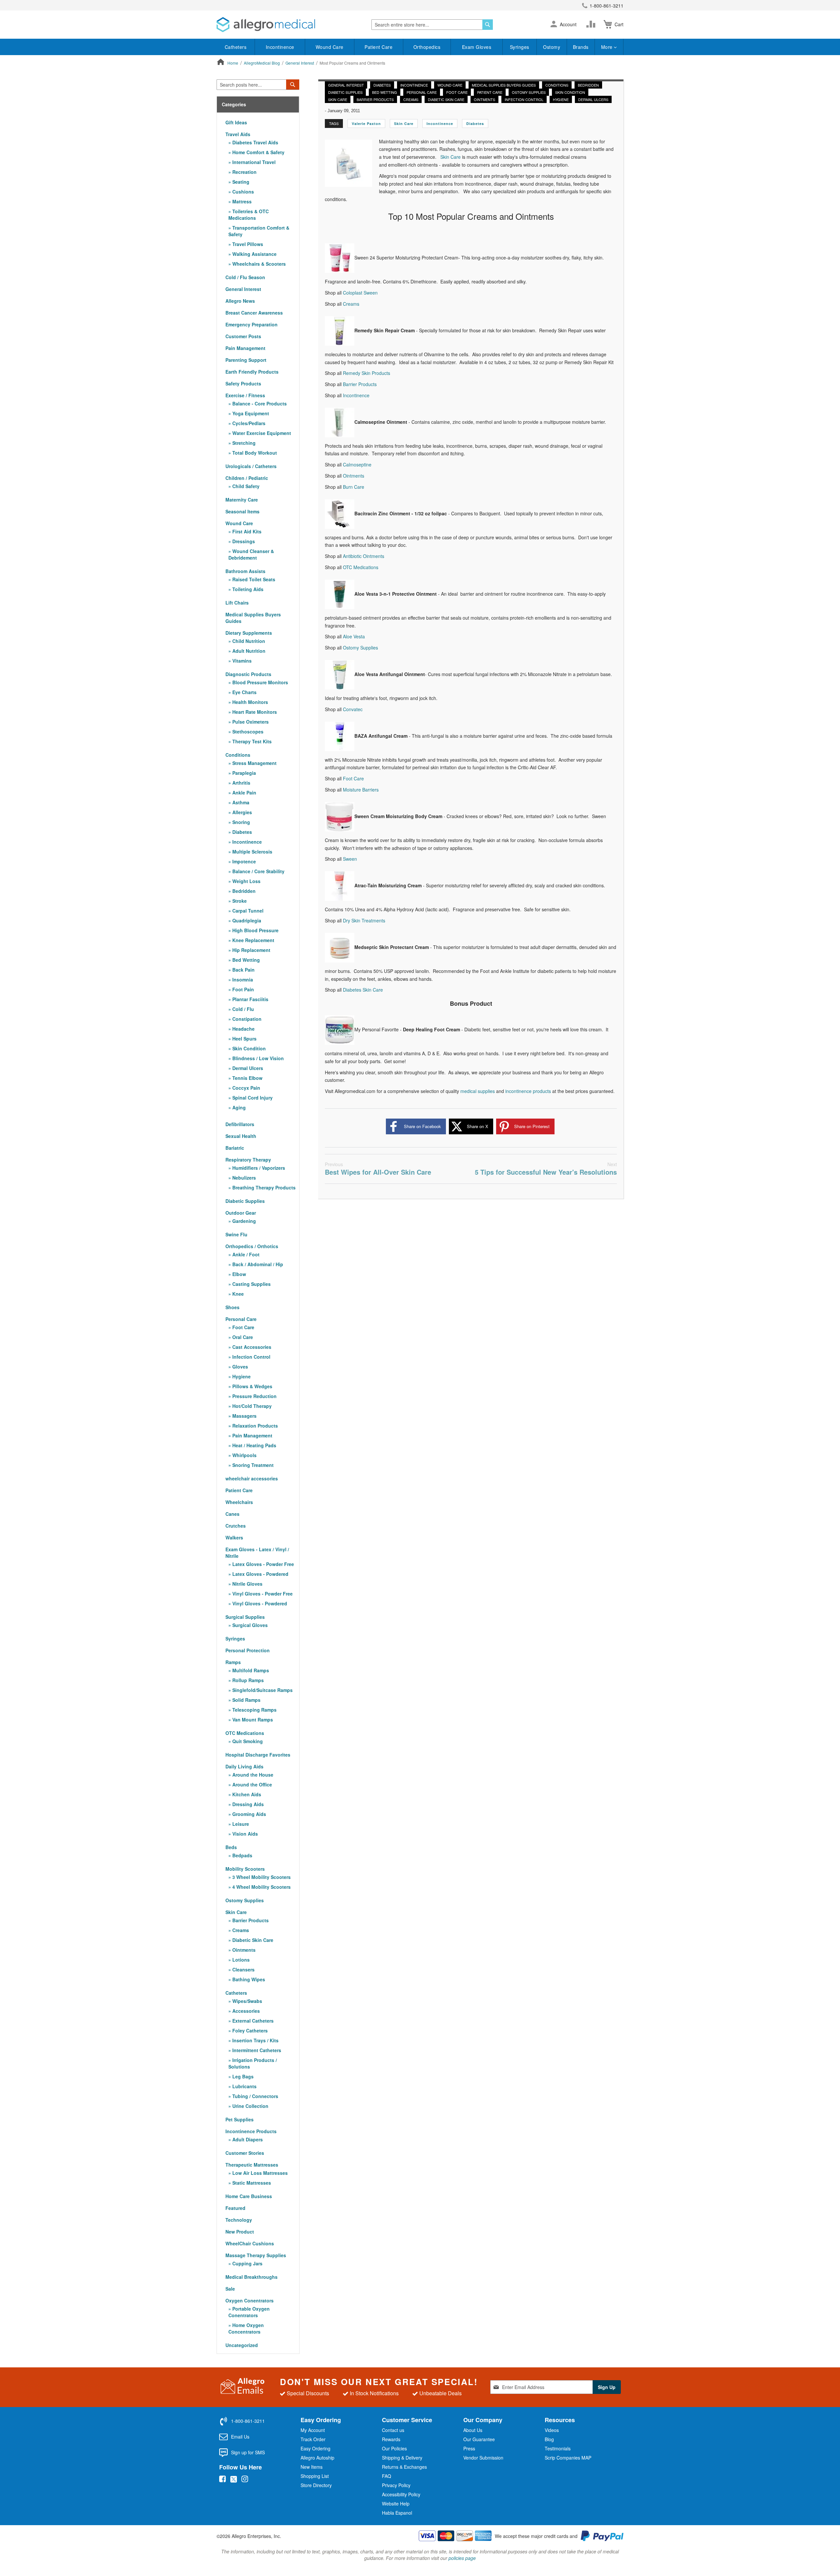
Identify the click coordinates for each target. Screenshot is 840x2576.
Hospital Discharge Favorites (258, 1755)
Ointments (484, 99)
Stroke (239, 901)
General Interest (300, 63)
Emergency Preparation (252, 324)
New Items (312, 2467)
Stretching (243, 443)
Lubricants (244, 2086)
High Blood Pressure (255, 930)
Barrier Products (375, 99)
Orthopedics (427, 47)
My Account (313, 2430)
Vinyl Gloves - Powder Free (262, 1594)
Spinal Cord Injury (252, 1098)
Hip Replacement (251, 950)
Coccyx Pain (246, 1088)
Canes (232, 1514)
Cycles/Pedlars (248, 423)
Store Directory (316, 2485)
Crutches (236, 1526)
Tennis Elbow (247, 1078)
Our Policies (394, 2448)
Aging (238, 1107)
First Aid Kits (246, 531)
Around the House (252, 1775)
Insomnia (242, 979)
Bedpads (242, 1855)
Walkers (234, 1537)
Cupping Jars (247, 2263)
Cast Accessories (251, 1347)
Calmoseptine (357, 464)
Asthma (240, 802)
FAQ (387, 2476)
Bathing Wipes (248, 1979)
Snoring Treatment (252, 1465)
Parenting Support (246, 360)
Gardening (243, 1221)
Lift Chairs (237, 603)
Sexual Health (241, 1136)
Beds (231, 1847)
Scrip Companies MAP (568, 2458)
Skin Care (338, 99)
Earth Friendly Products (252, 372)
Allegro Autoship (317, 2458)
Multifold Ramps (250, 1670)
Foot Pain (242, 989)
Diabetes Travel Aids (255, 142)
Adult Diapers (247, 2139)
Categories (234, 104)
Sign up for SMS (248, 2452)
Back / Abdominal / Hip (257, 1264)
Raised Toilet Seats (253, 579)
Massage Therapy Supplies (256, 2255)
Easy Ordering (315, 2448)
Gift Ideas (236, 122)
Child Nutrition (248, 641)
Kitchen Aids (246, 1794)
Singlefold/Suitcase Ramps (262, 1690)
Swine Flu (236, 1234)
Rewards (391, 2439)
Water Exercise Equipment (261, 433)
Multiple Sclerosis (252, 852)
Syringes (520, 47)
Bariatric (235, 1148)
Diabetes (382, 85)
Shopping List (315, 2476)
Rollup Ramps (247, 1680)
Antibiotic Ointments (364, 556)
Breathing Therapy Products (263, 1187)
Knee (237, 1294)
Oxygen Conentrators (250, 2300)
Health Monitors (250, 702)
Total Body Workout (254, 453)
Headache (243, 1029)
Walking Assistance (254, 254)
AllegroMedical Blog (262, 63)
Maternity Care (242, 500)
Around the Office (252, 1784)
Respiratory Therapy (248, 1160)
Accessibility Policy (401, 2494)
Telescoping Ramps (254, 1710)
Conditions (557, 85)
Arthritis (241, 783)
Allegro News (240, 301)
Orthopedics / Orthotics (252, 1246)
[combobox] (432, 25)
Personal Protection (248, 1650)
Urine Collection (250, 2106)
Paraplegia (243, 773)
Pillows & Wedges (252, 1386)
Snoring (241, 822)
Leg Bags (242, 2076)
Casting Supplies (251, 1284)
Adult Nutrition (248, 651)
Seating (240, 182)
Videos (552, 2430)
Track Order (313, 2439)
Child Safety (245, 486)
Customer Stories (245, 2153)
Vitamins (241, 661)
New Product (240, 2232)
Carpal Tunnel (247, 911)
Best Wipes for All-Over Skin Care (378, 1169)
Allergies (241, 812)
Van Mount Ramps (252, 1720)
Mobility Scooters (245, 1869)
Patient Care (378, 47)
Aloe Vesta (354, 636)
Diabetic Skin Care (446, 99)
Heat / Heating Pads (254, 1445)
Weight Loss (246, 881)
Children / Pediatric (247, 478)
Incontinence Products (251, 2131)
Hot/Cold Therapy (251, 1406)
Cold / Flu (242, 1009)
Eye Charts (244, 692)
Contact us (393, 2430)
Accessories (245, 2011)
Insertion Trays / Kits (255, 2040)
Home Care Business (249, 2196)
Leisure (240, 1824)
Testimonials (558, 2448)
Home (233, 63)
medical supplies (478, 1091)
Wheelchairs (239, 1502)
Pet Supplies (240, 2119)
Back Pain (243, 970)
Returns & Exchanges (404, 2467)
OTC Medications (361, 567)
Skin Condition (570, 92)
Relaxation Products (254, 1426)
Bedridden (588, 85)
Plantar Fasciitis (250, 999)
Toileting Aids (247, 589)
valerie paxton (366, 124)
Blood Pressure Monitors (260, 682)
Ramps (233, 1662)
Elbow (239, 1274)
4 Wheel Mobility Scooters (261, 1887)
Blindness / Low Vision (257, 1058)
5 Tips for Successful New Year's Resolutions (546, 1169)
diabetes (475, 124)
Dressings (243, 541)
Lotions (240, 1960)
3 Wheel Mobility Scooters (261, 1877)
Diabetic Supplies (345, 92)
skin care (404, 124)
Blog (549, 2439)
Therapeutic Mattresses (252, 2165)
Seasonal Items (242, 511)
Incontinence (280, 47)
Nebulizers (243, 1178)
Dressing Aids (247, 1804)
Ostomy (552, 47)
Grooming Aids (249, 1814)
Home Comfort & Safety (258, 152)
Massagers (244, 1416)
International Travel (253, 162)
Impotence (243, 861)
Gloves (240, 1367)
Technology (239, 2220)
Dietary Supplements (249, 633)
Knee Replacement (253, 940)
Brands (581, 47)
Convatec (353, 709)
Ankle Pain (244, 793)
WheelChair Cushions (250, 2243)
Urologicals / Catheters (251, 466)
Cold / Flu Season (245, 277)
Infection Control (524, 99)
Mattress (241, 201)
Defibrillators (240, 1124)
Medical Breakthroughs (252, 2277)
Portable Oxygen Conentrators (249, 2312)
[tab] (258, 104)
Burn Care (354, 487)
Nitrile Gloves (247, 1584)
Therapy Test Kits (251, 741)
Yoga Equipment (250, 413)
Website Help (396, 2504)
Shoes (232, 1307)
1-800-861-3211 (607, 6)
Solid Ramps (246, 1700)
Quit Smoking (247, 1741)
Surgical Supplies (245, 1617)
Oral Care (242, 1337)
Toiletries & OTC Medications (249, 215)
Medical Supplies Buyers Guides (504, 85)
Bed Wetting (385, 92)
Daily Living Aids (244, 1766)
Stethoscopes (247, 732)
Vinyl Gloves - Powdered (259, 1603)
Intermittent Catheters (256, 2050)
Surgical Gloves (249, 1625)
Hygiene (561, 99)
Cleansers (243, 1969)
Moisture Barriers (361, 790)
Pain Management (245, 348)
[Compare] (592, 24)
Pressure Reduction (254, 1396)
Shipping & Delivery (402, 2458)
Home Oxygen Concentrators (246, 2328)
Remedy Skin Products (367, 373)
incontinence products (528, 1091)
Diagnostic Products (248, 674)
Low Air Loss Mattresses (259, 2173)
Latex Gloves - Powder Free (262, 1564)
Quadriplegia (246, 920)
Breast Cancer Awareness (254, 313)
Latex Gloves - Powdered (260, 1574)
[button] (554, 25)
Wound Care (330, 47)
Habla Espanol (397, 2513)
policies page (462, 2558)
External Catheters (252, 2021)
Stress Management (254, 763)
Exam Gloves (477, 47)
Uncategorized (242, 2345)
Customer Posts (243, 336)
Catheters (236, 47)
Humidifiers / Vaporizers (258, 1168)
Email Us (240, 2437)
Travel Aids (238, 134)
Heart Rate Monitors (254, 712)
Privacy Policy (396, 2485)
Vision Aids (244, 1834)
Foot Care (457, 92)
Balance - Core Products (259, 403)
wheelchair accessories (252, 1478)
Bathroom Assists (245, 571)
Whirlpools (244, 1455)
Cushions (242, 192)
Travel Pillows (247, 244)
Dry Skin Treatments (364, 920)
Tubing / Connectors (255, 2096)
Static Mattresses (251, 2183)
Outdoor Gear (241, 1213)
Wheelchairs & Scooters (258, 264)
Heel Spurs (244, 1039)
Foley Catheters (249, 2030)
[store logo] (266, 25)
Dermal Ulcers (593, 99)
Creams (411, 99)
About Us (473, 2430)
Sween (350, 859)
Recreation (244, 172)
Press (469, 2448)
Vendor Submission (483, 2458)
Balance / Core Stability (258, 871)
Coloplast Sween (360, 293)
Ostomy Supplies (529, 92)
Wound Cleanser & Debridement (251, 554)
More (608, 47)
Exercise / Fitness (245, 395)
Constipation (246, 1019)
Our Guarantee (479, 2439)
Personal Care (422, 92)
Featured (235, 2208)
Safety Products (243, 383)
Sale (230, 2289)
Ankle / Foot (245, 1254)
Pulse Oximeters (250, 722)
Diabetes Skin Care (363, 990)
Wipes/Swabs (247, 2001)
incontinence (440, 124)
